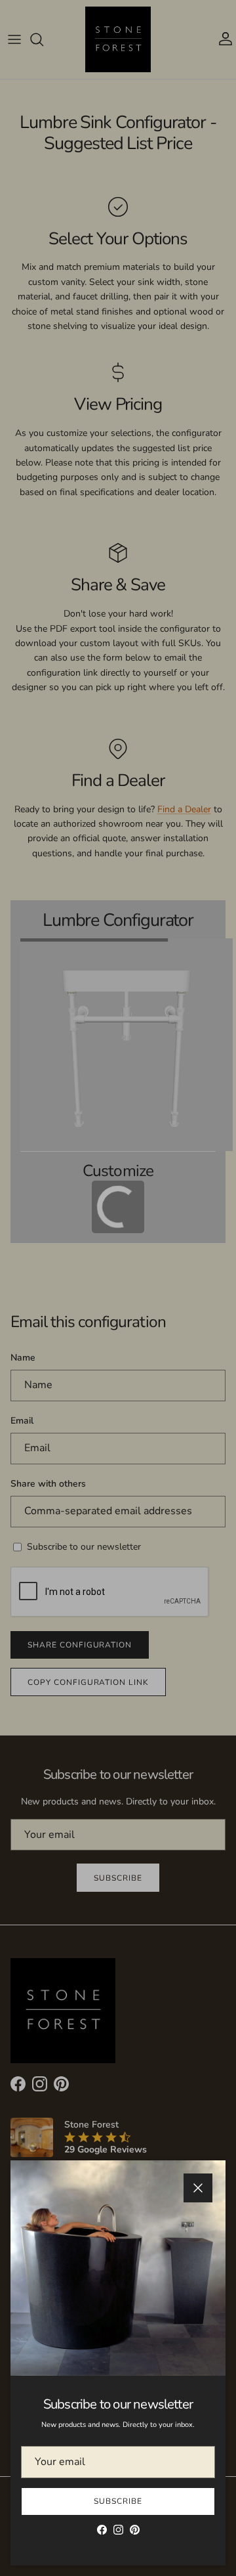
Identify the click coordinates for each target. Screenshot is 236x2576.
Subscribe (118, 2501)
